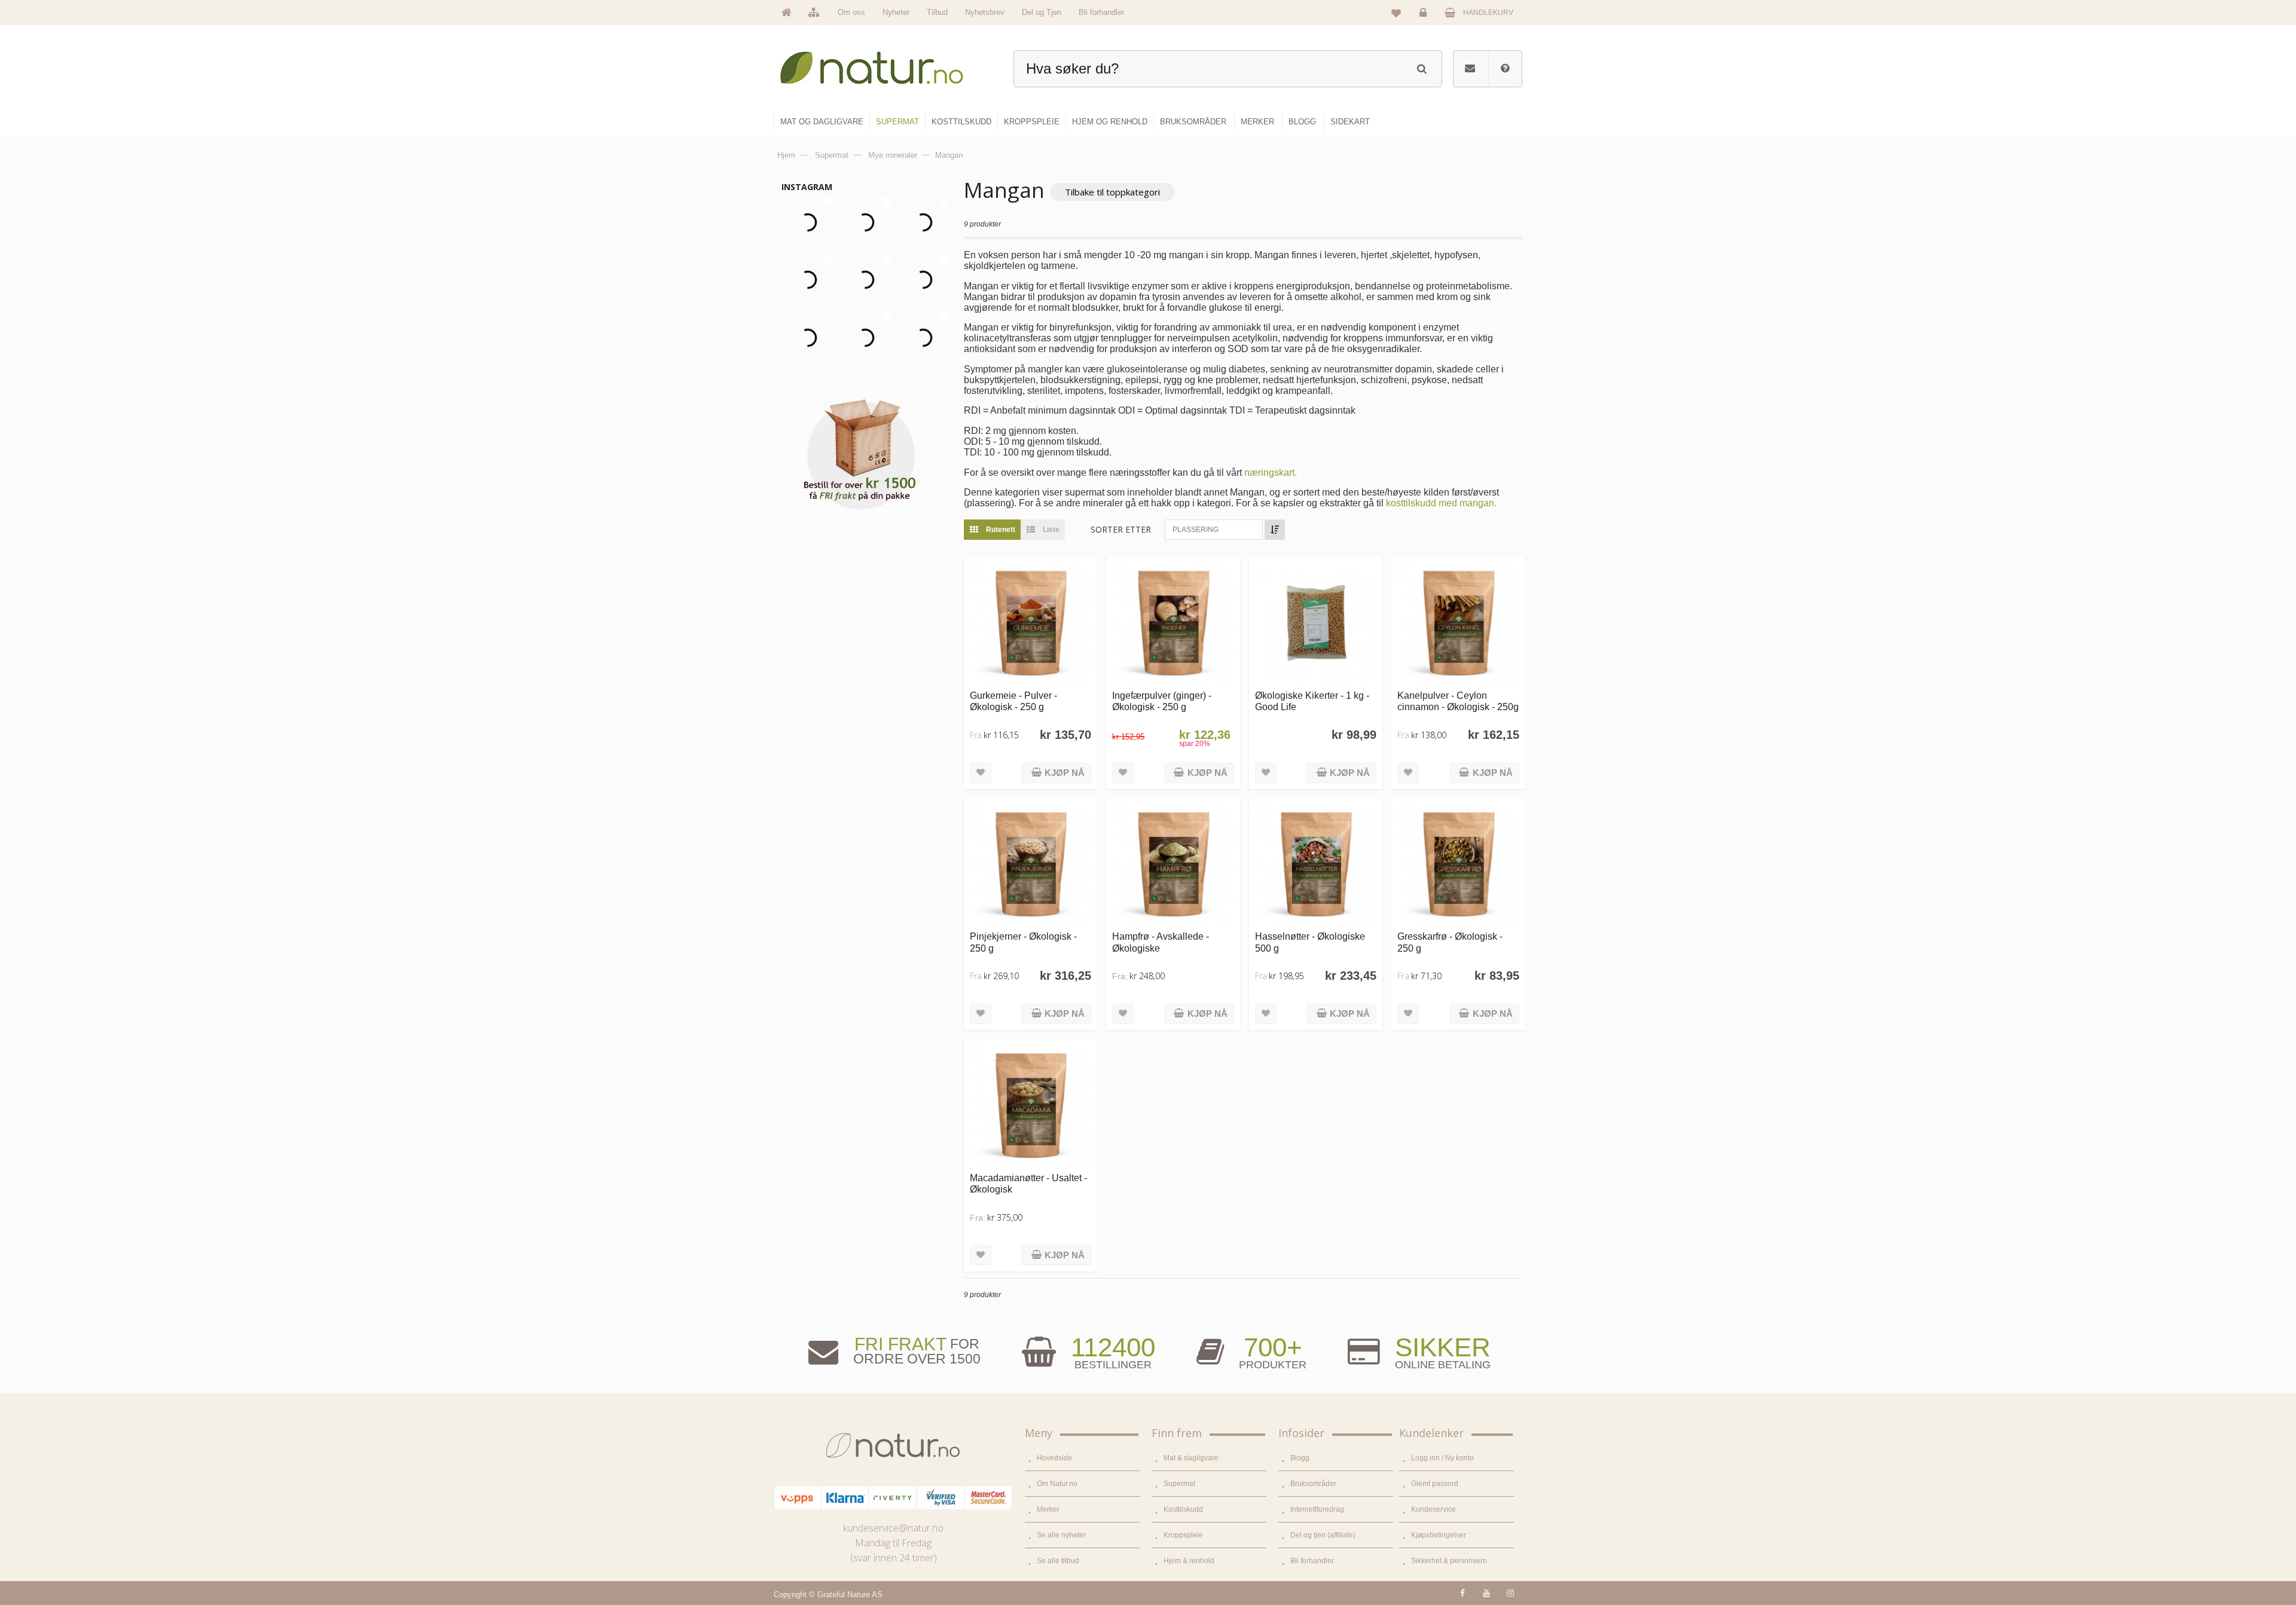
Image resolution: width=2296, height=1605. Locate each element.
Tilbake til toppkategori (1112, 192)
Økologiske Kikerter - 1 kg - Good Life (1312, 701)
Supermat (1179, 1484)
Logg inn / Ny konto (1442, 1458)
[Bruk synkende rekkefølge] (1275, 530)
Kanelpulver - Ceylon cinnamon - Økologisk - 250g (1458, 701)
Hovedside (1054, 1458)
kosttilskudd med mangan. (1441, 503)
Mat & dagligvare (1191, 1458)
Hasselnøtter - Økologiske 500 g (1310, 942)
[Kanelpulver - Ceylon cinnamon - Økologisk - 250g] (1458, 623)
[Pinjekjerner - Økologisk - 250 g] (1031, 865)
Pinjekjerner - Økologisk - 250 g (1023, 942)
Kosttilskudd (1183, 1509)
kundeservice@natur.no (893, 1528)
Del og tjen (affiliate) (1323, 1535)
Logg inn (1425, 22)
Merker (1048, 1509)
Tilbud (937, 12)
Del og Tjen (1042, 12)
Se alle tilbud (1058, 1561)
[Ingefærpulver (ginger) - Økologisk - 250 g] (1173, 623)
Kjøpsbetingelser (1439, 1535)
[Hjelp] (1505, 69)
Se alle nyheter (1061, 1535)
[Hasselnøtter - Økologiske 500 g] (1316, 865)
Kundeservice (1434, 1509)
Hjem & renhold (1189, 1561)
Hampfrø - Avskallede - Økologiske (1161, 942)
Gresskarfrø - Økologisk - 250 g (1450, 942)
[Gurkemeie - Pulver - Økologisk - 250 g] (1031, 623)
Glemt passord (1435, 1484)
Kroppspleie (1183, 1535)
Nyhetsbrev (985, 12)
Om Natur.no (1057, 1484)
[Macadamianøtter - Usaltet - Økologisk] (1031, 1106)
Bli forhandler (1101, 12)
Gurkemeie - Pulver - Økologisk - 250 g (1013, 701)
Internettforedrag (1317, 1509)
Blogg (1300, 1458)
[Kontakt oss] (1470, 69)
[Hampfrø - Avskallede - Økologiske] (1173, 865)
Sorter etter (1121, 529)
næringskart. (1271, 473)
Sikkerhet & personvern (1449, 1561)
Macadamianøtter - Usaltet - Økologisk (1028, 1183)
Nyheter (896, 12)
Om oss (851, 12)
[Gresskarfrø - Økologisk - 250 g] (1458, 865)
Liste (1050, 530)
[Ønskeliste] (1396, 13)
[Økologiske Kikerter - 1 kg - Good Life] (1316, 623)
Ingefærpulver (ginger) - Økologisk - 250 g (1162, 701)
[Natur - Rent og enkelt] (883, 63)
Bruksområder (1313, 1484)
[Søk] (1422, 67)
